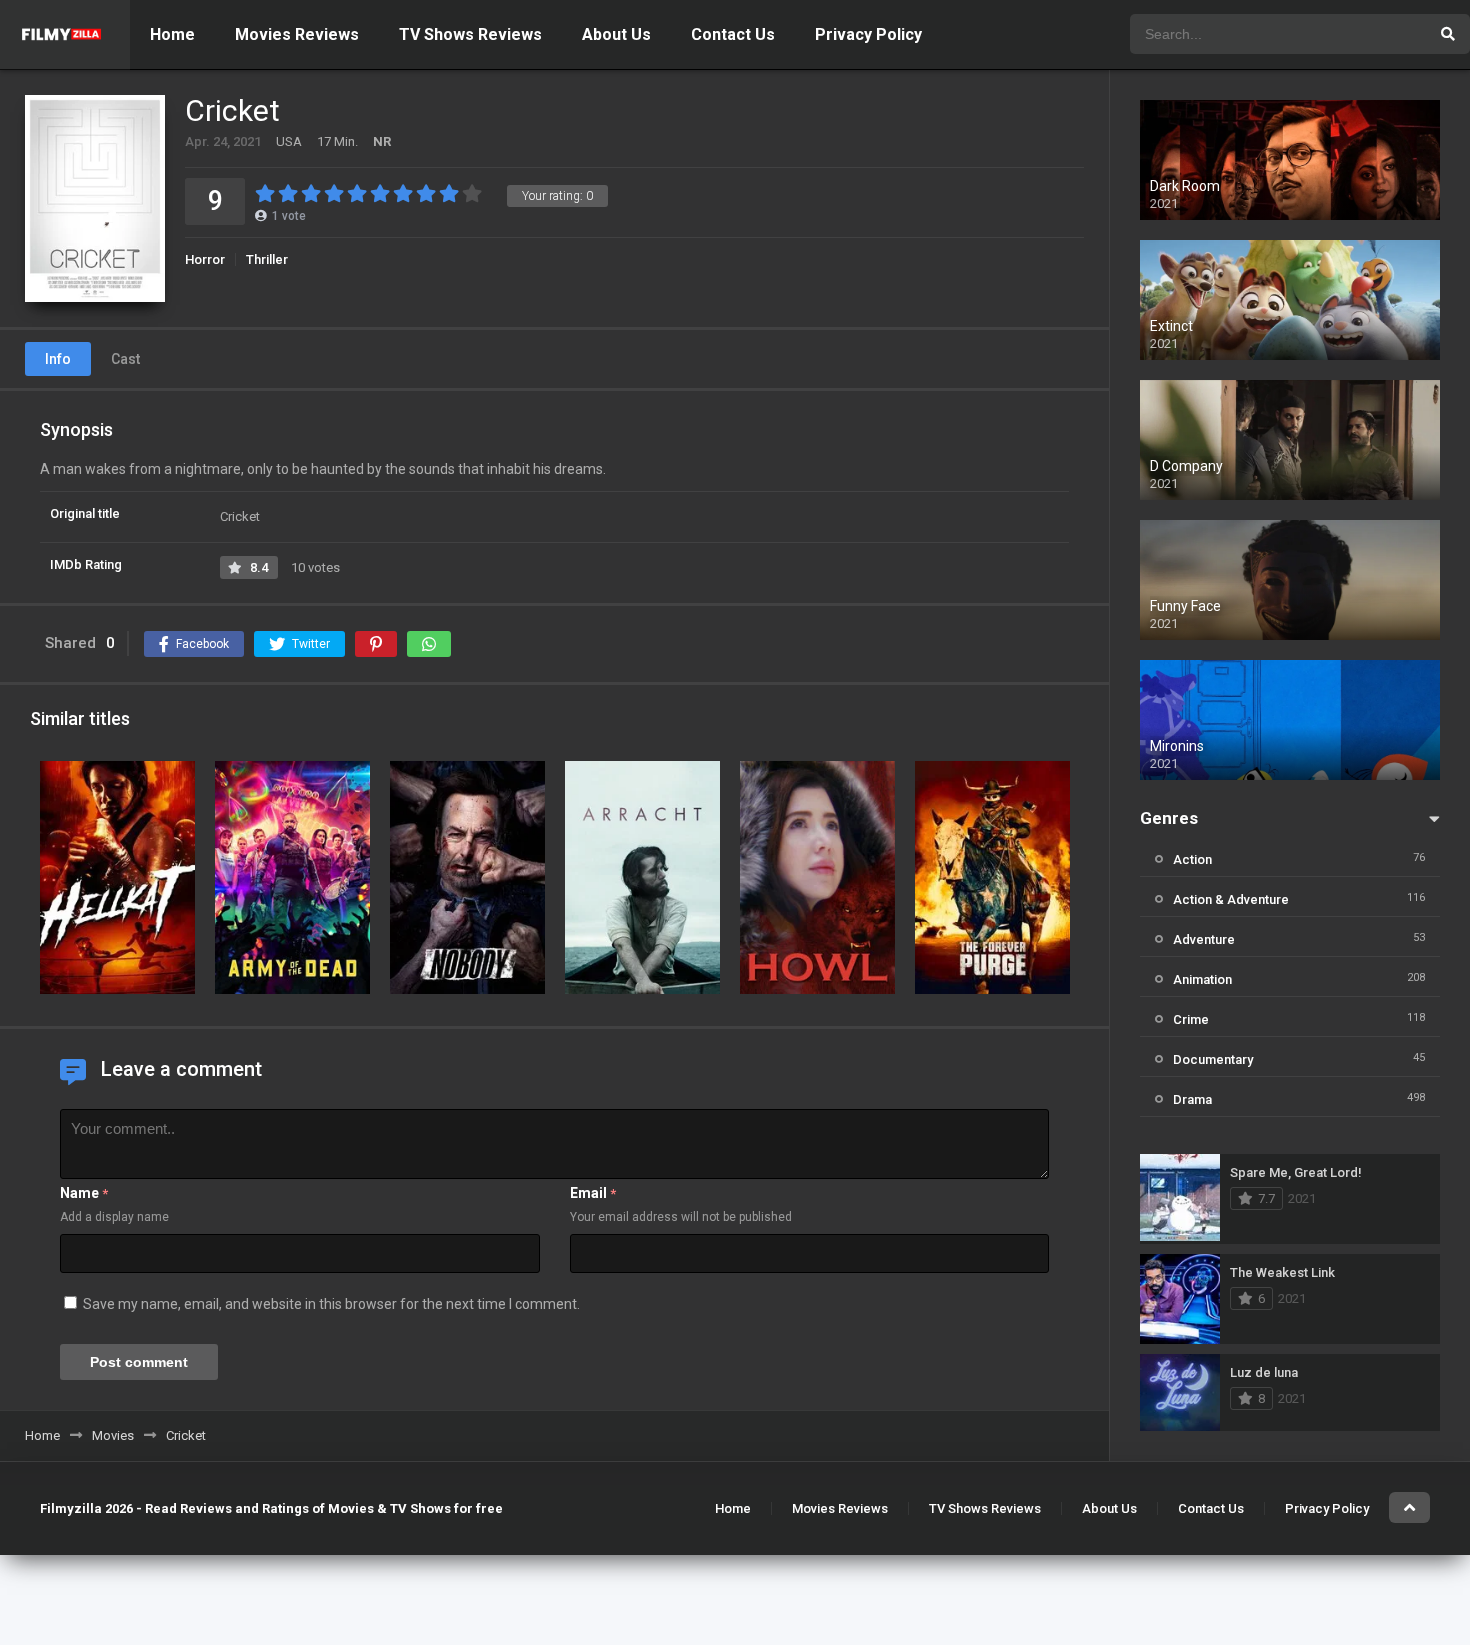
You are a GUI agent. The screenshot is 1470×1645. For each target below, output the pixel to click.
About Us (616, 34)
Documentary (1213, 1059)
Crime (1191, 1019)
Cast (125, 359)
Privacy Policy (868, 34)
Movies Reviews (297, 34)
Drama (1192, 1099)
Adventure (1204, 939)
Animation (1202, 979)
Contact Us (733, 34)
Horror (205, 259)
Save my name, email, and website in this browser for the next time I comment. (331, 1304)
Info (58, 359)
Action (1192, 859)
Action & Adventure (1231, 899)
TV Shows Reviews (470, 34)
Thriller (267, 259)
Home (172, 34)
